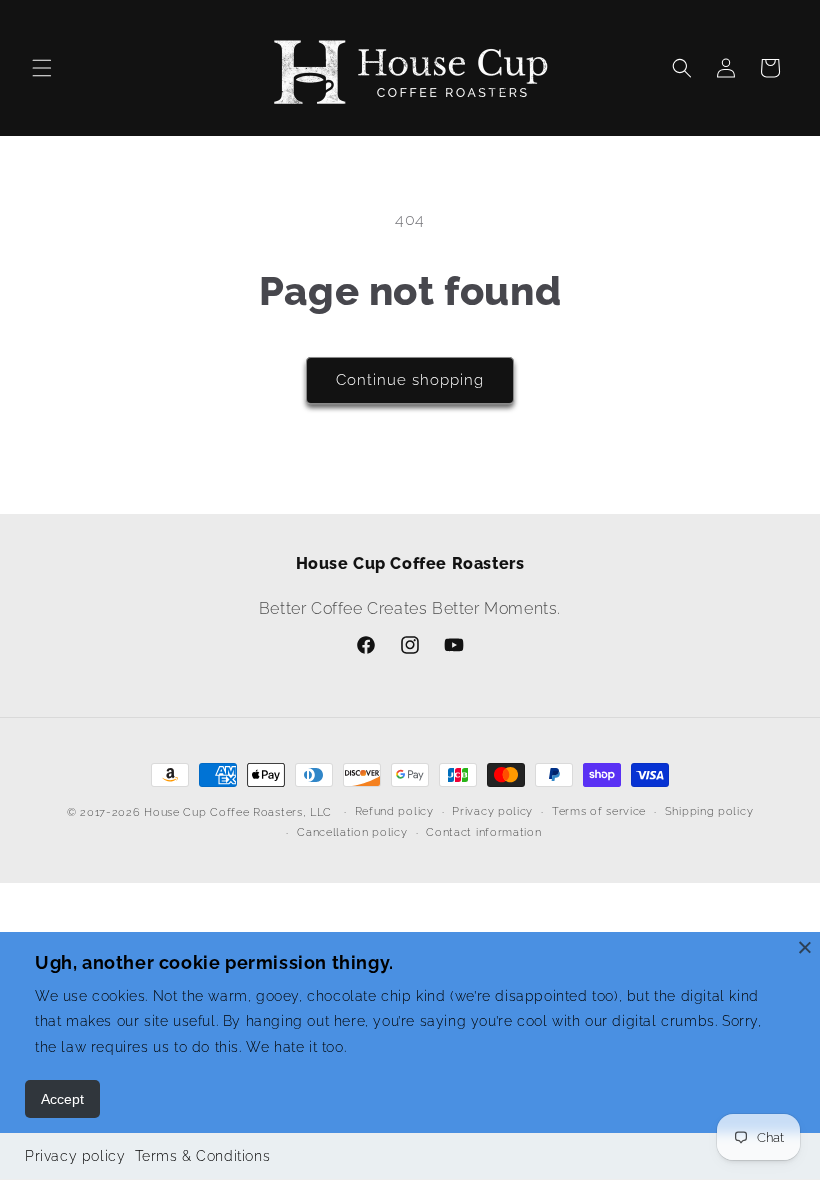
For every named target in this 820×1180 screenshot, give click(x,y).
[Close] (805, 947)
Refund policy (394, 811)
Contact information (483, 832)
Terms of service (599, 811)
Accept (62, 1099)
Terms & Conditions (202, 1156)
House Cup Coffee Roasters (223, 812)
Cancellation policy (352, 832)
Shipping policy (709, 811)
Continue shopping (410, 380)
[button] (42, 68)
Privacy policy (75, 1156)
